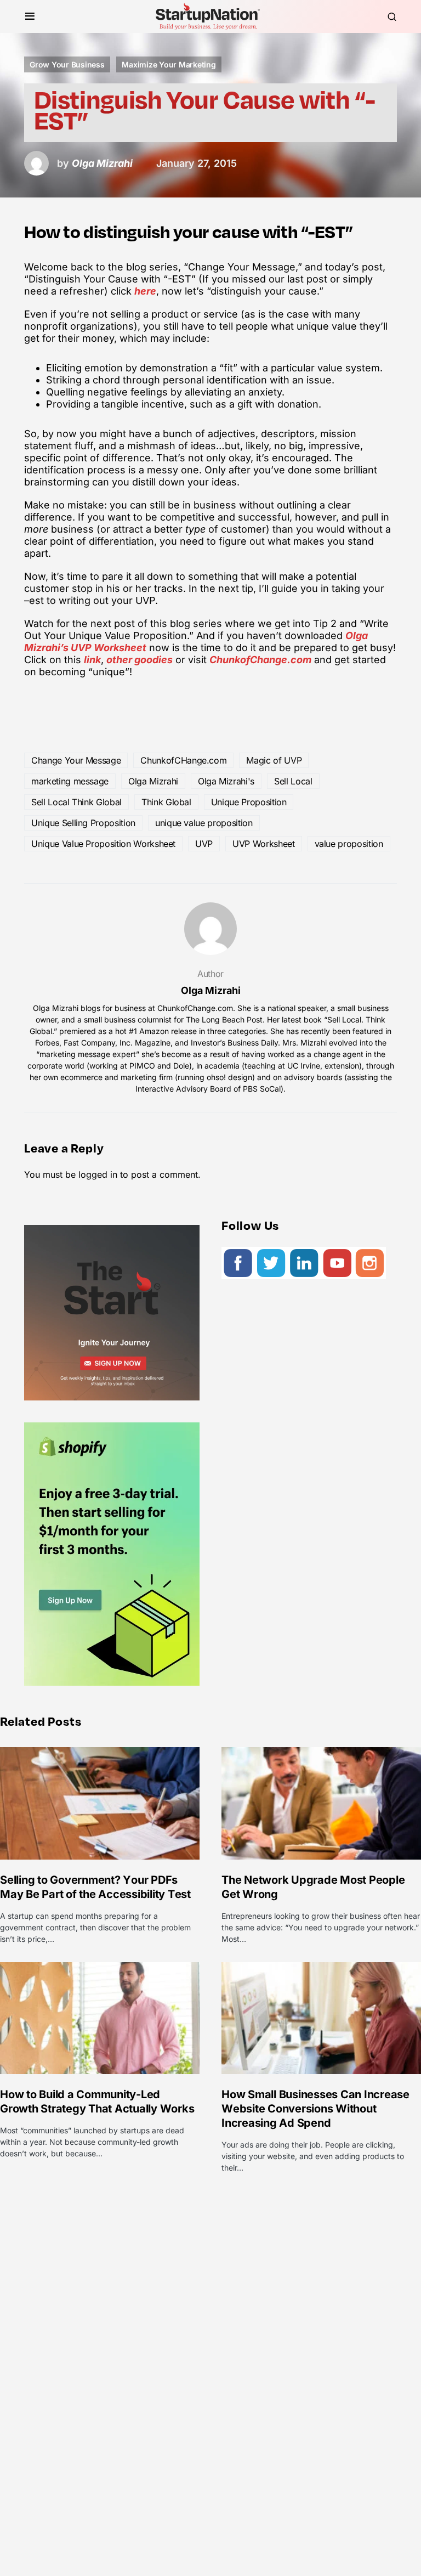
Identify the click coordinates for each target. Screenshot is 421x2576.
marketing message (70, 781)
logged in (98, 1174)
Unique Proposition (249, 802)
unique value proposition (204, 823)
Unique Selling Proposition (83, 823)
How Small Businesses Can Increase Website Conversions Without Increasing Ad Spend (315, 2109)
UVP (204, 844)
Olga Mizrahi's (226, 781)
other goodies (140, 660)
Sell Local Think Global (76, 802)
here (145, 291)
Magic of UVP (274, 760)
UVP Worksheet (263, 844)
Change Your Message (76, 760)
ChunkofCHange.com (183, 760)
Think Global (166, 802)
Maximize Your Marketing (169, 64)
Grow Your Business (67, 64)
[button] (30, 16)
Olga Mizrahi (153, 781)
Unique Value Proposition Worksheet (103, 844)
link (92, 660)
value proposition (349, 844)
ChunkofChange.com (260, 660)
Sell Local (293, 781)
